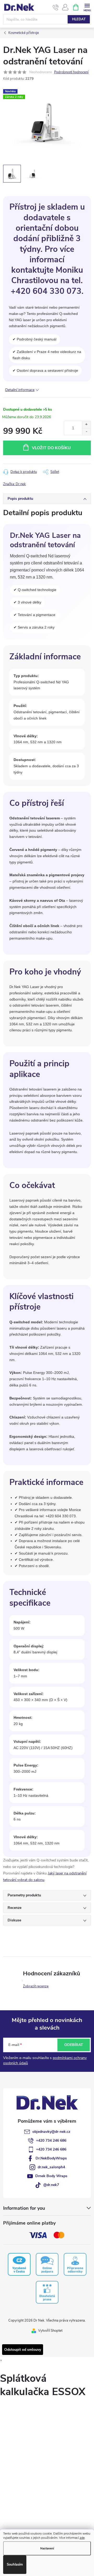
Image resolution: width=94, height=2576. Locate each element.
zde (82, 2538)
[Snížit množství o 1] (86, 432)
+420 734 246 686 (51, 2140)
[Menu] (87, 7)
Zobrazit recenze (36, 1986)
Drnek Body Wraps (51, 2176)
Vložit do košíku (51, 448)
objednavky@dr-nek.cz (51, 2132)
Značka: (14, 484)
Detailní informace (20, 390)
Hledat (79, 19)
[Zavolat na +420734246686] (56, 7)
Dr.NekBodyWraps (51, 2158)
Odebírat (74, 2045)
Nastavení (47, 2548)
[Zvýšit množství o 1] (86, 425)
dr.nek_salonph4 (51, 2167)
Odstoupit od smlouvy (23, 2350)
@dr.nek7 (51, 2185)
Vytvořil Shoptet (50, 2331)
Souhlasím (15, 2565)
